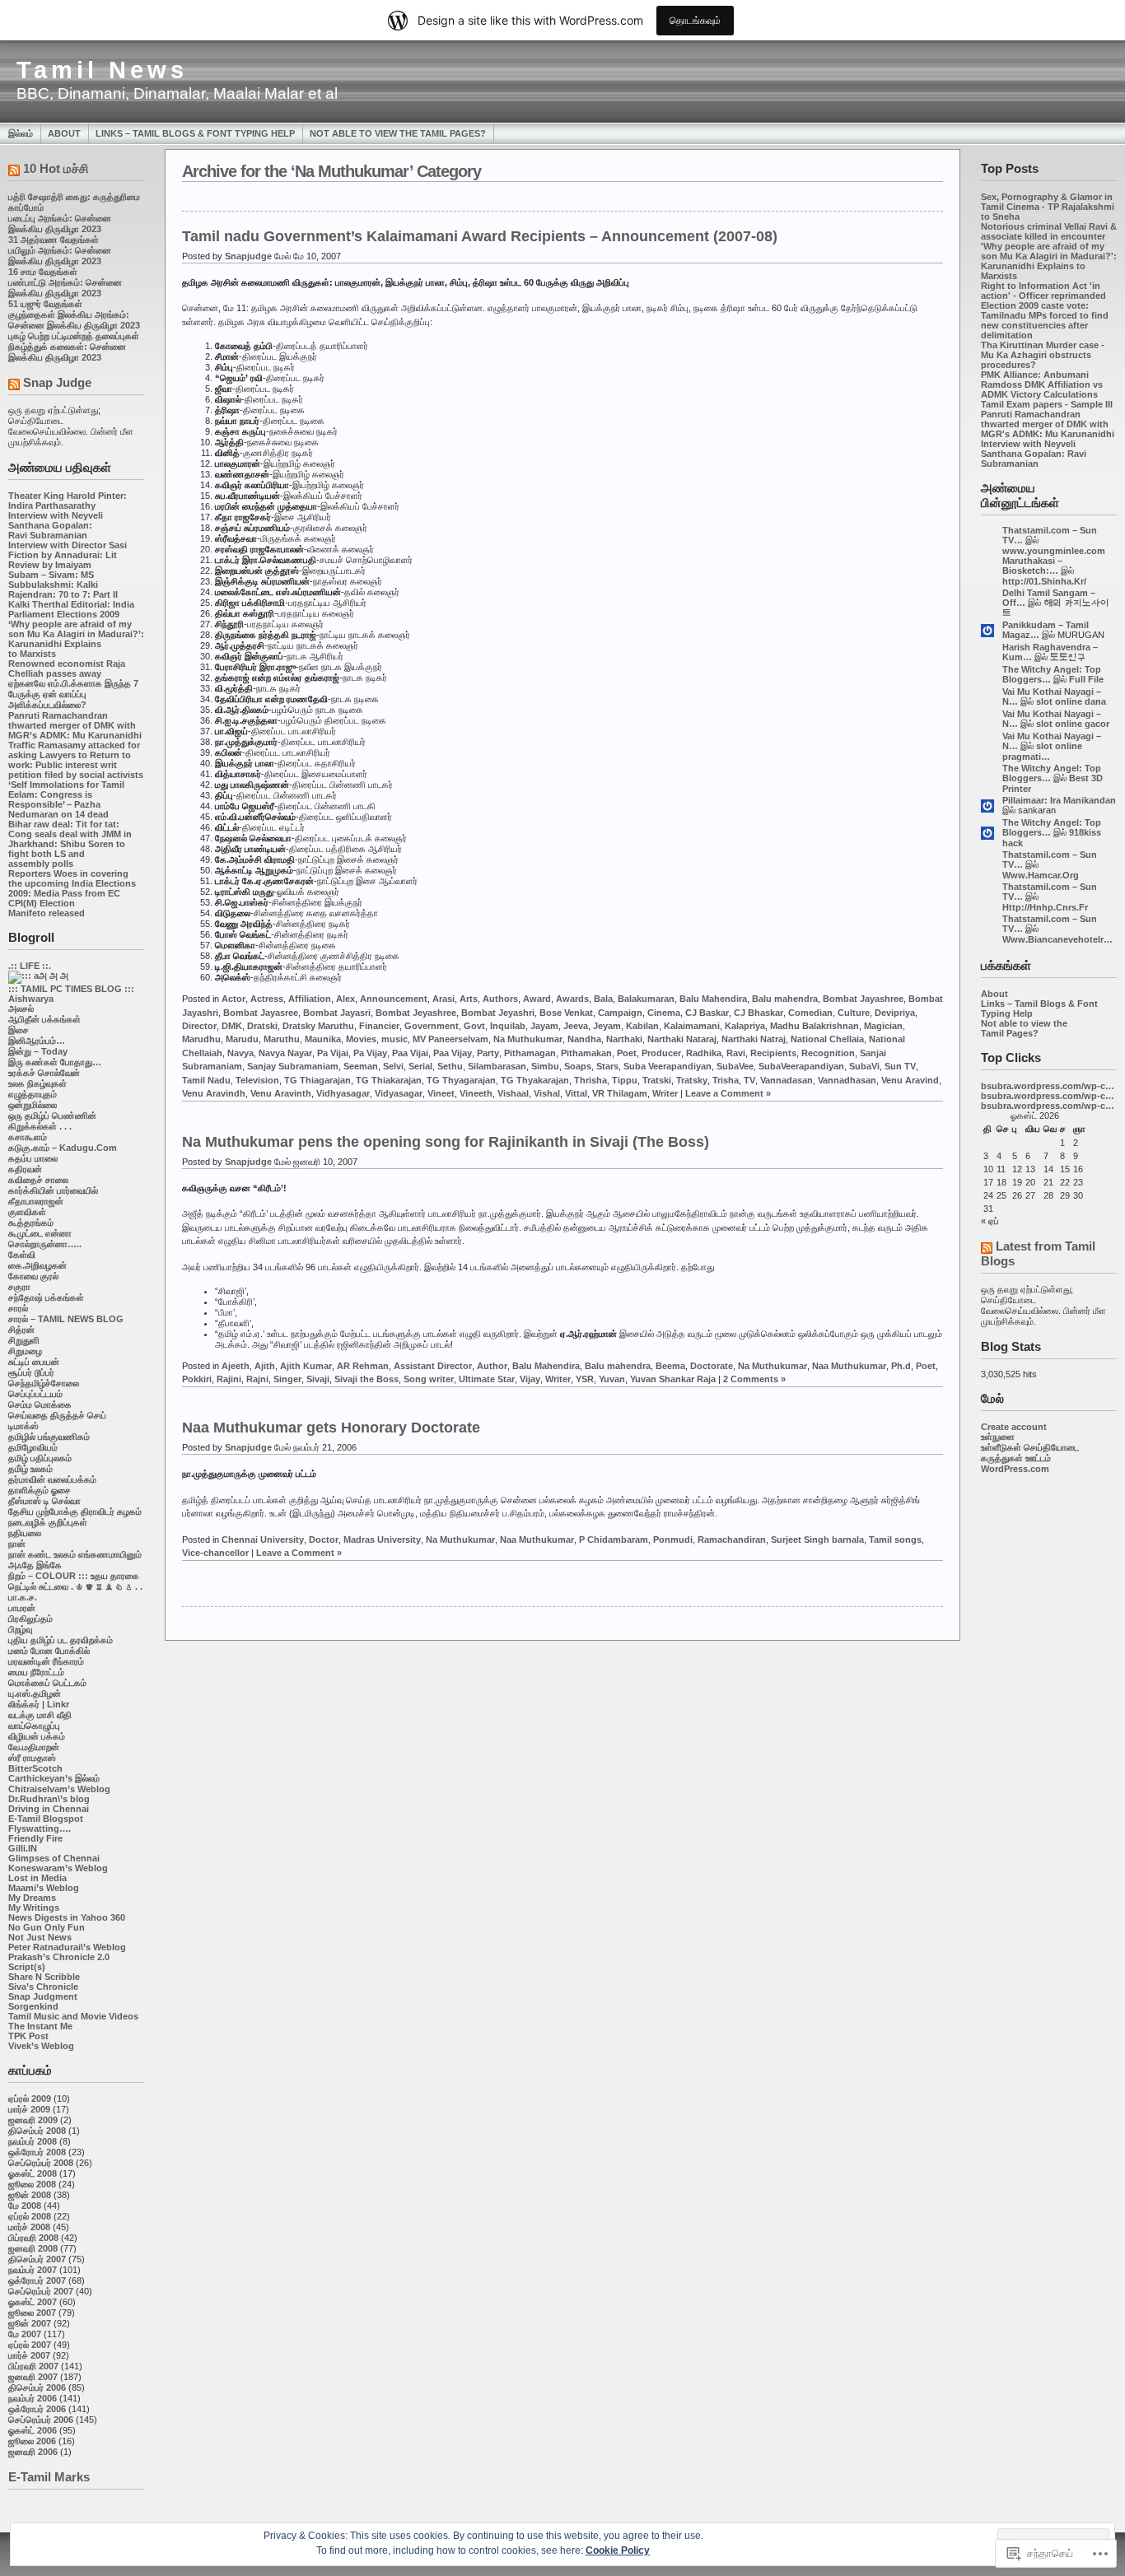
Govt (474, 1026)
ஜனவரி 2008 (33, 2248)
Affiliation (310, 999)
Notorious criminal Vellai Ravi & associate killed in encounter (1049, 231)
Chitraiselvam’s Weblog (59, 1789)
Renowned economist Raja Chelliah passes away (67, 668)
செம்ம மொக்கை (40, 1404)
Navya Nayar (285, 1053)
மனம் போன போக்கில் (49, 1651)
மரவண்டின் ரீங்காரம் (46, 1661)
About (64, 133)
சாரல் (18, 1308)
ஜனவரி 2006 (33, 2452)
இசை (19, 1030)
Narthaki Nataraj (682, 1039)
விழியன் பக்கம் (37, 1736)
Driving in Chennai (49, 1809)
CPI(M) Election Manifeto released (47, 908)
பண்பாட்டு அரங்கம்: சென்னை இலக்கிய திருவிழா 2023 (65, 288)
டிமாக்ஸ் (23, 1426)
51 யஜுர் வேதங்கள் (45, 304)
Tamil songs (895, 1540)
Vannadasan (787, 1080)
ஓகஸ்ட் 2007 (33, 2302)
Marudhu (201, 1039)
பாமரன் (22, 1608)
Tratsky (692, 1080)
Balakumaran (646, 999)
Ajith (265, 1366)
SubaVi (864, 1066)
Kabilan (642, 1026)
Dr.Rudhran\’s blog (49, 1799)
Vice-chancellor (215, 1553)
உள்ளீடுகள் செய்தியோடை (1030, 1447)
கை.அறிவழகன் (37, 1265)
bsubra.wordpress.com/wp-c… (1048, 1086)
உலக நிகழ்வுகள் (37, 1083)
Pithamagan (530, 1053)
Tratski (657, 1080)
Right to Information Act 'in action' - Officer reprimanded (1043, 291)
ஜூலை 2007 (32, 2313)
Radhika (704, 1053)
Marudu (242, 1039)
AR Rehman (363, 1366)
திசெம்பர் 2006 (37, 2387)
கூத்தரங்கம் (31, 1223)
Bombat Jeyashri (498, 1013)
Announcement (394, 999)
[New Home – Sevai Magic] (38, 976)
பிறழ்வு (20, 1629)
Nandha (584, 1039)
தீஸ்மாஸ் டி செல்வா (44, 1501)
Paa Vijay (453, 1053)
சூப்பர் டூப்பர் (31, 1372)
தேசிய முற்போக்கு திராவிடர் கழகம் (75, 1512)
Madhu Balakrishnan (815, 1026)
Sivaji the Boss (366, 1379)
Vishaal (513, 1093)
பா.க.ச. (23, 1597)
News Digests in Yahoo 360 (67, 1917)
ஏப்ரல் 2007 (30, 2345)
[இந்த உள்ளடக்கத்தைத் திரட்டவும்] (14, 172)
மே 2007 (25, 2334)
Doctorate (712, 1366)
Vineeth (476, 1093)
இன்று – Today (38, 1051)
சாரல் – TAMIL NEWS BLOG (66, 1319)
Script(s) (27, 1967)
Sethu (450, 1066)
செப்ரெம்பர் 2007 (41, 2291)
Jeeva (576, 1026)
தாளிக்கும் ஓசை (40, 1490)
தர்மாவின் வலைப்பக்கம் (52, 1479)
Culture (854, 1013)
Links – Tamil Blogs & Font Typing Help (195, 133)
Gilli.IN (23, 1848)
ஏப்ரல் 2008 (30, 2216)
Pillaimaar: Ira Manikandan (1059, 800)
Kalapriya (745, 1026)
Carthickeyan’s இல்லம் (54, 1778)
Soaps (578, 1066)
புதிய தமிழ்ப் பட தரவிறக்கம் (61, 1640)
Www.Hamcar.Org (1041, 875)
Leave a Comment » (728, 1093)
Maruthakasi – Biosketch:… (1032, 566)
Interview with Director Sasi (68, 545)
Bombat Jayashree (863, 999)
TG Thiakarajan (389, 1080)
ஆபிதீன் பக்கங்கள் (44, 1019)
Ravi (736, 1053)
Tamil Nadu (206, 1080)
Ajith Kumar (306, 1366)
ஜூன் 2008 (30, 2195)
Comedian (810, 1013)
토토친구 (1068, 657)
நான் (17, 1544)
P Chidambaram (614, 1540)
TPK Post (28, 2036)
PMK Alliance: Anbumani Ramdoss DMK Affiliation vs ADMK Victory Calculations (1042, 384)
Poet (627, 1053)
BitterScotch (35, 1768)
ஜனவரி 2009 (33, 2120)
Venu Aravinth (281, 1093)
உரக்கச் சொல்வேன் (44, 1073)
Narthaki (624, 1039)
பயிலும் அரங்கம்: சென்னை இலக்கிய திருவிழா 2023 (60, 256)
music (394, 1039)
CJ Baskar (707, 1013)
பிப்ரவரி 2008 (33, 2238)
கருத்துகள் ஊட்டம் (1016, 1458)
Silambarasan (497, 1066)
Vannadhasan (847, 1080)
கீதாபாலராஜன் (36, 1201)
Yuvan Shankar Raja (673, 1379)
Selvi (393, 1066)
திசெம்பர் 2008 (37, 2131)
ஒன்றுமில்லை (33, 1105)
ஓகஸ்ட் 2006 (33, 2430)
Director (199, 1026)
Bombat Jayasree (261, 1013)
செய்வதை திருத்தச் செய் (57, 1415)
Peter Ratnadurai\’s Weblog (67, 1947)
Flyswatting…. (40, 1828)
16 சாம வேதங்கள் (43, 272)
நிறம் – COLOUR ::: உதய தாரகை (74, 1576)
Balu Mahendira (713, 999)
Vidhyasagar (343, 1093)
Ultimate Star (487, 1379)
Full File (1086, 679)
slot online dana (1071, 701)
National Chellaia (827, 1039)
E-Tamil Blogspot (46, 1819)
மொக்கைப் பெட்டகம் (47, 1683)
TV (749, 1080)
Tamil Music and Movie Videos (73, 2016)
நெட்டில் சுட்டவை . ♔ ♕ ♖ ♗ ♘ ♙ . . (75, 1586)
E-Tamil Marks (49, 2477)
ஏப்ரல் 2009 (30, 2099)
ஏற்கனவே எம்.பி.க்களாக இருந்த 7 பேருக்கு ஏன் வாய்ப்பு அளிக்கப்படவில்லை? (73, 694)
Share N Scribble (44, 1977)
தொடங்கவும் (695, 20)
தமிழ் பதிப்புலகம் (40, 1458)
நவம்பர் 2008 (33, 2141)
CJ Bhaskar (759, 1013)
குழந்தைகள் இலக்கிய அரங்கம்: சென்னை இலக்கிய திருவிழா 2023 (74, 320)
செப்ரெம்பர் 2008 (41, 2163)
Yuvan (612, 1379)
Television (257, 1080)
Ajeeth (236, 1366)
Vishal (547, 1093)
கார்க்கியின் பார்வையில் (53, 1190)
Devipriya (895, 1013)
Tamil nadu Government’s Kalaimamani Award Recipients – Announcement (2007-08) (480, 236)
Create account (1014, 1427)
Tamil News (102, 70)
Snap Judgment (43, 1996)
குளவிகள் (27, 1212)
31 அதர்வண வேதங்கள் (54, 240)
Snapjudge (248, 256)
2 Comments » (754, 1379)
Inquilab (508, 1026)
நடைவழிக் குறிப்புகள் (48, 1522)
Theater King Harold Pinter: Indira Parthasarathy (68, 501)
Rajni (257, 1379)
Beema (670, 1366)
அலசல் (21, 1009)
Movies (361, 1039)
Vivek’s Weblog (41, 2046)
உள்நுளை (998, 1437)
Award (537, 999)
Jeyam (607, 1026)
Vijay (530, 1379)
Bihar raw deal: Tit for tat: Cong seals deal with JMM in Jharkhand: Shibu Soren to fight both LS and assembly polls (70, 844)
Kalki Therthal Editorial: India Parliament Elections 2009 (71, 609)
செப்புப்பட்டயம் (35, 1394)
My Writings (34, 1908)
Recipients (773, 1053)
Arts (469, 999)
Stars (607, 1066)
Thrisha (591, 1080)
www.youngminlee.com (1054, 551)
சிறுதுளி (24, 1340)
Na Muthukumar (528, 1039)
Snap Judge (57, 382)
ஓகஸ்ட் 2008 (33, 2173)
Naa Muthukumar (849, 1366)
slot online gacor (1073, 724)
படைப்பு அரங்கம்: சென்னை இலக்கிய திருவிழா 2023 (60, 224)
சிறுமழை (25, 1351)
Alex (345, 999)
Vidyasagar (399, 1093)
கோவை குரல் (33, 1276)
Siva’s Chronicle (43, 1987)
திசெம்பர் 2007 (37, 2259)
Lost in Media (37, 1878)
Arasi (443, 999)
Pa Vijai (333, 1053)
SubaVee (735, 1066)
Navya (240, 1053)
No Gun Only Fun (47, 1927)
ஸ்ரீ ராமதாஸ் (32, 1758)
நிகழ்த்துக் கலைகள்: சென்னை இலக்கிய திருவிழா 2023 (67, 352)
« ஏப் (990, 1221)
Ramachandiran (732, 1540)
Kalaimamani (692, 1026)
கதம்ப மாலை (33, 1158)
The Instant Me (40, 2026)
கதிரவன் (25, 1169)
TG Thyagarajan (461, 1080)
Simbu (545, 1066)
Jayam (544, 1026)
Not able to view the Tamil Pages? (398, 133)
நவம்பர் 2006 (33, 2398)
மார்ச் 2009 (29, 2109)
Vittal (576, 1093)
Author (492, 1366)
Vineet (441, 1093)
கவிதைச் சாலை (38, 1180)
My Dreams (32, 1898)
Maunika (323, 1039)
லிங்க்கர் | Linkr (39, 1704)
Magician (883, 1026)
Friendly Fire (35, 1838)
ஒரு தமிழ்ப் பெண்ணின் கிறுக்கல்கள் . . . (52, 1121)
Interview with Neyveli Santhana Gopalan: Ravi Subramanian (56, 525)
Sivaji (318, 1379)
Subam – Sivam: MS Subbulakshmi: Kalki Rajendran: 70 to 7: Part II (63, 585)
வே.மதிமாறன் (34, 1747)
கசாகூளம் (28, 1137)
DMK (232, 1026)
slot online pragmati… (1042, 751)
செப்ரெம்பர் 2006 (41, 2420)
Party (488, 1053)
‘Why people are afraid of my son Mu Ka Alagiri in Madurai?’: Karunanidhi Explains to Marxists (76, 639)
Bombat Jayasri (337, 1013)
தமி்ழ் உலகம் (30, 1469)
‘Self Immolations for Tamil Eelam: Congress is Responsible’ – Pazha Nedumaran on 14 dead (66, 799)
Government (432, 1026)
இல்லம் (21, 133)
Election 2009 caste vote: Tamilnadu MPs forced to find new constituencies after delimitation (1045, 320)
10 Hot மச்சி (56, 168)
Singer (287, 1379)
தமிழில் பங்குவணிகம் (49, 1437)
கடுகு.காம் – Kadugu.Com (63, 1148)
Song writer (429, 1379)
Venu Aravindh (214, 1093)
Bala (603, 999)
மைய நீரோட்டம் (36, 1672)
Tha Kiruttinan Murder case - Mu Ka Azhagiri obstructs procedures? (1043, 355)
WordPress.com (1015, 1469)
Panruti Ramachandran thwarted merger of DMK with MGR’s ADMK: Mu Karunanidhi (75, 725)
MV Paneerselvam (450, 1039)
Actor (233, 999)
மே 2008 (25, 2206)
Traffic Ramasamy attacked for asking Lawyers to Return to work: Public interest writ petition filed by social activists (76, 760)
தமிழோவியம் (33, 1447)
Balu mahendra (785, 999)
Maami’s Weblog (44, 1888)
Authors (500, 999)
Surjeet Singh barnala (817, 1540)
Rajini (229, 1379)
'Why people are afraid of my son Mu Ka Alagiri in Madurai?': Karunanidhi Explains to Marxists (1049, 261)
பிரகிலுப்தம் (30, 1619)
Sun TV (900, 1066)
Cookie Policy (618, 2550)
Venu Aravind (910, 1080)
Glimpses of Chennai (54, 1858)
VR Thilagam (620, 1093)
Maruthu (282, 1039)
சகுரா (19, 1287)
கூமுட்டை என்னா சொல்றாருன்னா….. (45, 1239)
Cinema (664, 1013)
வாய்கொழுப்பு (34, 1726)
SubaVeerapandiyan (801, 1066)
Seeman (361, 1066)
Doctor (324, 1540)
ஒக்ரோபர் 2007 (37, 2280)
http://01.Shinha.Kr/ (1044, 581)
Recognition (828, 1053)
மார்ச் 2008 (29, 2227)
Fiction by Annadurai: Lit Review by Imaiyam (63, 560)
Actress (267, 999)
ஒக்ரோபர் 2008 (37, 2152)
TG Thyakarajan (535, 1080)
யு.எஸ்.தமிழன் (35, 1693)
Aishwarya (31, 999)
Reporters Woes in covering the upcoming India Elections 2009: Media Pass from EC (72, 883)
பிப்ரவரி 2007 (33, 2366)
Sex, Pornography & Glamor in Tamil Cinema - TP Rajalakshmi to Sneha (1048, 207)
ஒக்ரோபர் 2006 (37, 2409)
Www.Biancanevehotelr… (1057, 939)
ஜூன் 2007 (30, 2323)
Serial (420, 1066)
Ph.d (901, 1366)
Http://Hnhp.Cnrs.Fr (1045, 907)
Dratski (262, 1026)
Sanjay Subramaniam (293, 1066)
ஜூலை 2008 (32, 2184)
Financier (379, 1026)
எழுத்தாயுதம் (33, 1094)
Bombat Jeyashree (416, 1013)
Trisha (726, 1080)
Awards (572, 999)
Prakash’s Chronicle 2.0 (59, 1957)
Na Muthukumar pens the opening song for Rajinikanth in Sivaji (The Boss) (446, 1142)
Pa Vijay (370, 1053)
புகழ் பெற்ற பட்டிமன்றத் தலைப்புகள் (74, 336)
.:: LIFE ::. (30, 966)
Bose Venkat (566, 1013)
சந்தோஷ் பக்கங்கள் (46, 1297)
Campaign (620, 1013)
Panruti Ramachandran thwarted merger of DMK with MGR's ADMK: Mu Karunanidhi (1048, 424)
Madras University (382, 1540)
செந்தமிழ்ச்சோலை (44, 1383)
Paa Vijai (410, 1053)
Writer (665, 1093)
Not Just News (40, 1937)
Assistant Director (433, 1366)
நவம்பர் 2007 (33, 2270)
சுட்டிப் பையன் (34, 1362)
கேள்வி (22, 1255)
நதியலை (25, 1533)
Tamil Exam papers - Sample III (1047, 404)
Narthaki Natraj (754, 1039)
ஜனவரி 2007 (33, 2377)
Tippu (625, 1080)
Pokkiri (197, 1379)
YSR (585, 1379)
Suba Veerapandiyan (668, 1066)
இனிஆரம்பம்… (37, 1041)
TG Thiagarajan (317, 1080)
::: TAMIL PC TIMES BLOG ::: (71, 989)
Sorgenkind (33, 2006)
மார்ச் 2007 (29, 2355)
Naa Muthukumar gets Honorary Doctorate (331, 1428)
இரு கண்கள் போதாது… (55, 1062)
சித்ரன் (21, 1330)
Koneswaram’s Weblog (58, 1868)
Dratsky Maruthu (318, 1026)
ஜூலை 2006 (32, 2441)
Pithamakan (586, 1053)
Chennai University (263, 1540)
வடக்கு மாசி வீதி (40, 1715)
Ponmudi (673, 1540)
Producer (661, 1053)
